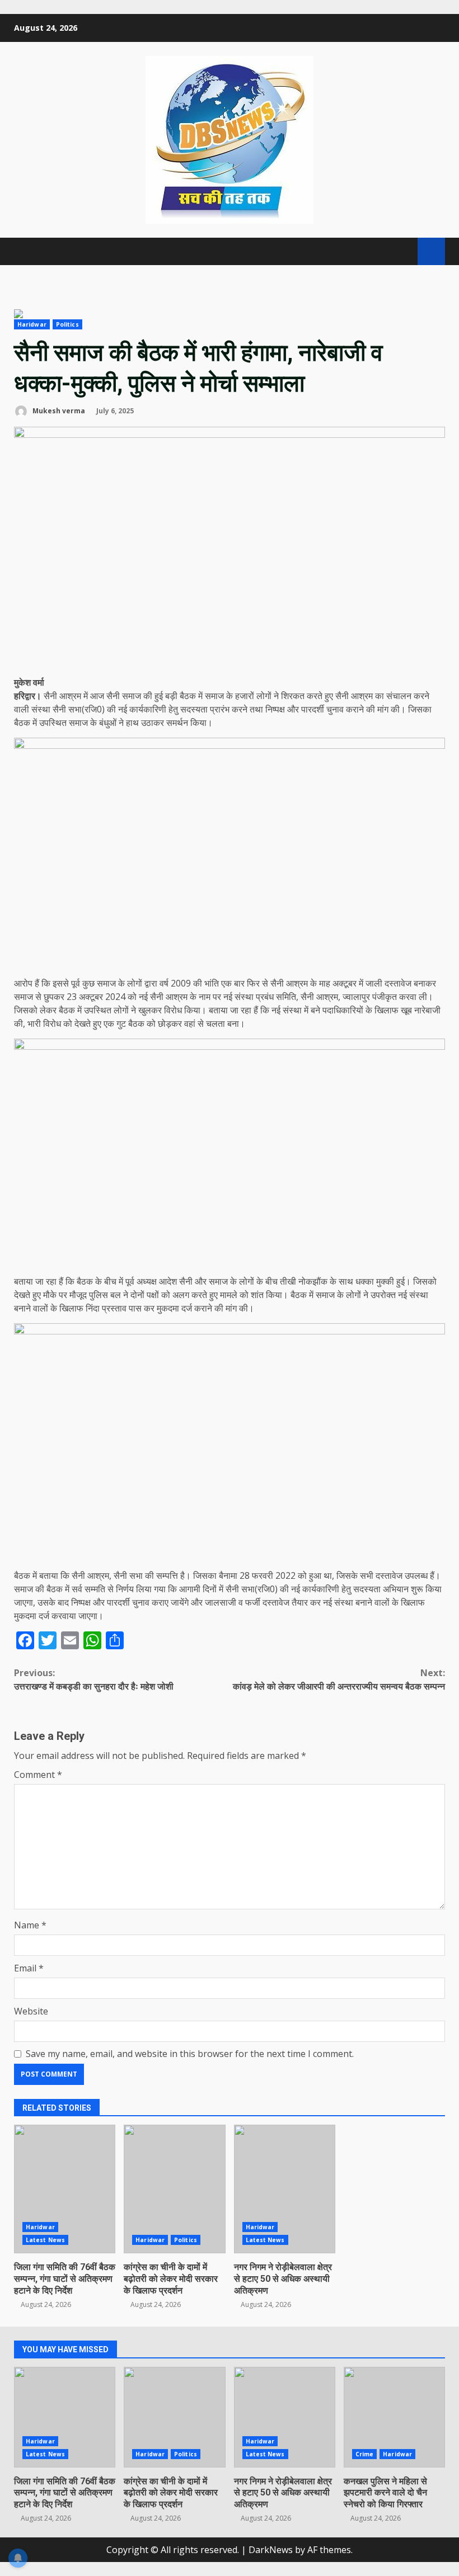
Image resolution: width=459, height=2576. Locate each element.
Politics (67, 324)
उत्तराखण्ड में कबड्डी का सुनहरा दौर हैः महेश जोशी (94, 1679)
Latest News (45, 2240)
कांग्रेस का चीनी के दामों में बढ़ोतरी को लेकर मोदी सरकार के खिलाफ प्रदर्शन (174, 2189)
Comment (38, 1775)
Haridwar (32, 324)
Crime (365, 2454)
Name (30, 1925)
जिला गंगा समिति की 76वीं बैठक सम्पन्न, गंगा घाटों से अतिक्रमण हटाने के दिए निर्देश (65, 2189)
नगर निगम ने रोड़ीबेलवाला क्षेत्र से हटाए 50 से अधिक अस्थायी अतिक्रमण (285, 2189)
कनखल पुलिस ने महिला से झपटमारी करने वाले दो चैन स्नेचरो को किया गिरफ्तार (394, 2417)
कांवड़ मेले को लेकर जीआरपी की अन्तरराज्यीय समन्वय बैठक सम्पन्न (339, 1679)
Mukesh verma (58, 411)
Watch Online (431, 251)
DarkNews (271, 2550)
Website (31, 2011)
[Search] (404, 252)
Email (29, 1968)
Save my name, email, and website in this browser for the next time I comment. (190, 2054)
